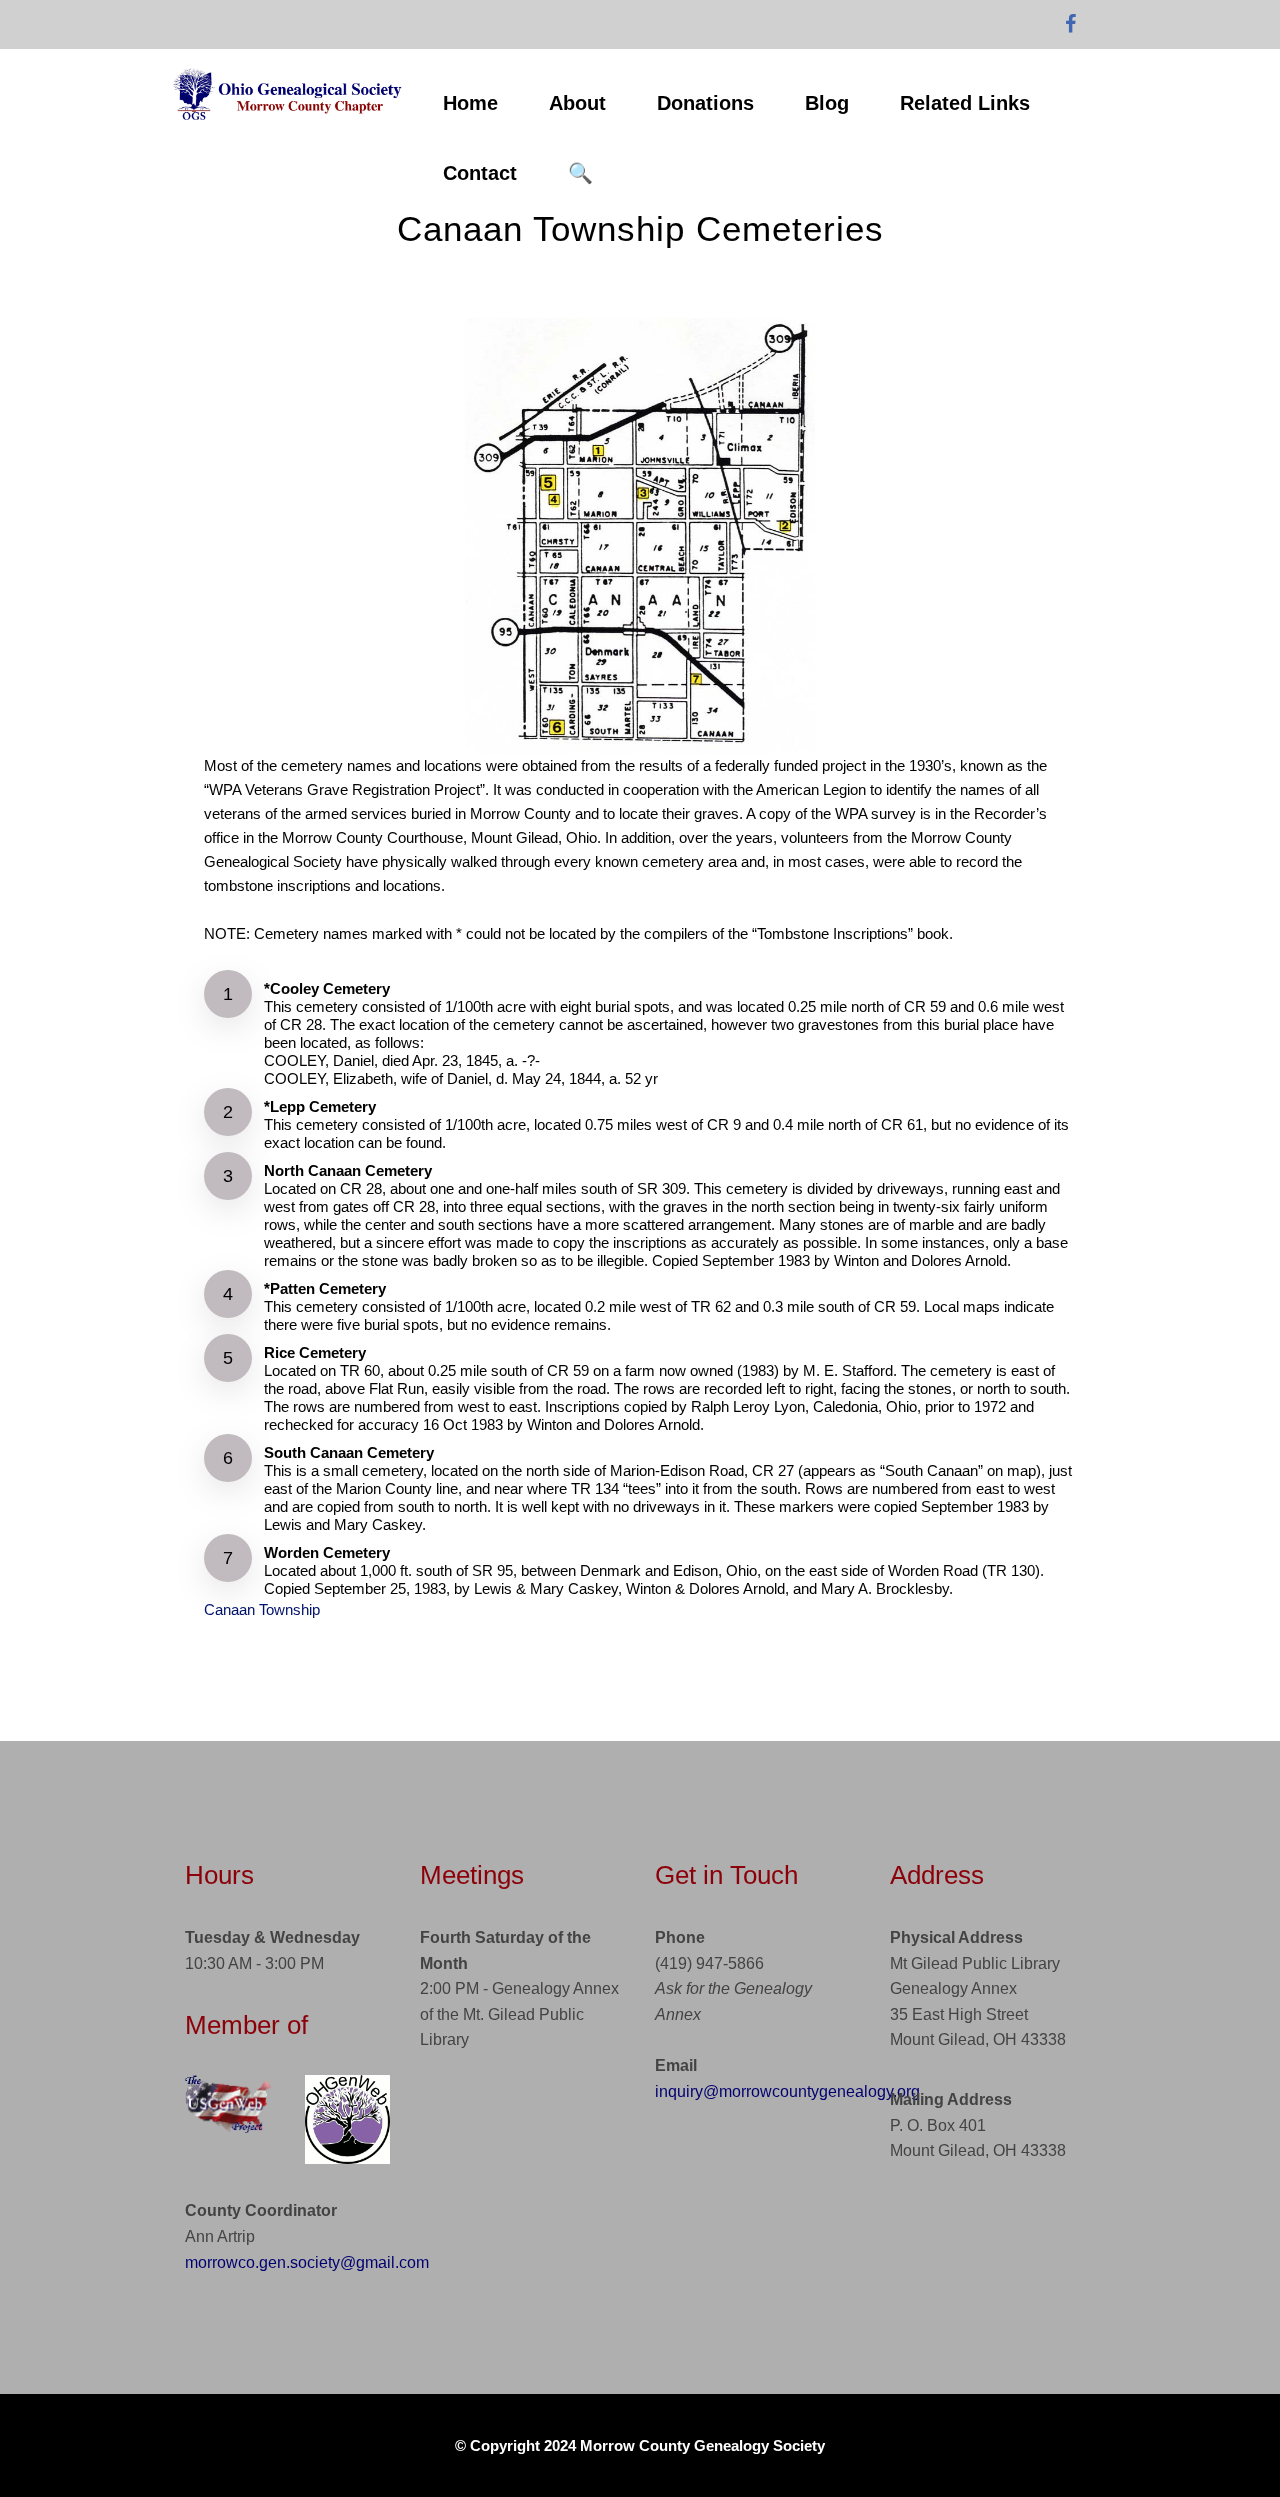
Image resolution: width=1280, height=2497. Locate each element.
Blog (827, 103)
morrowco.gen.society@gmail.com (307, 2262)
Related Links (965, 103)
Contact (480, 173)
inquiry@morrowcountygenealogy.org (787, 2091)
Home (470, 103)
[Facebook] (1070, 25)
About (577, 103)
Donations (705, 103)
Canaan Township (262, 1609)
